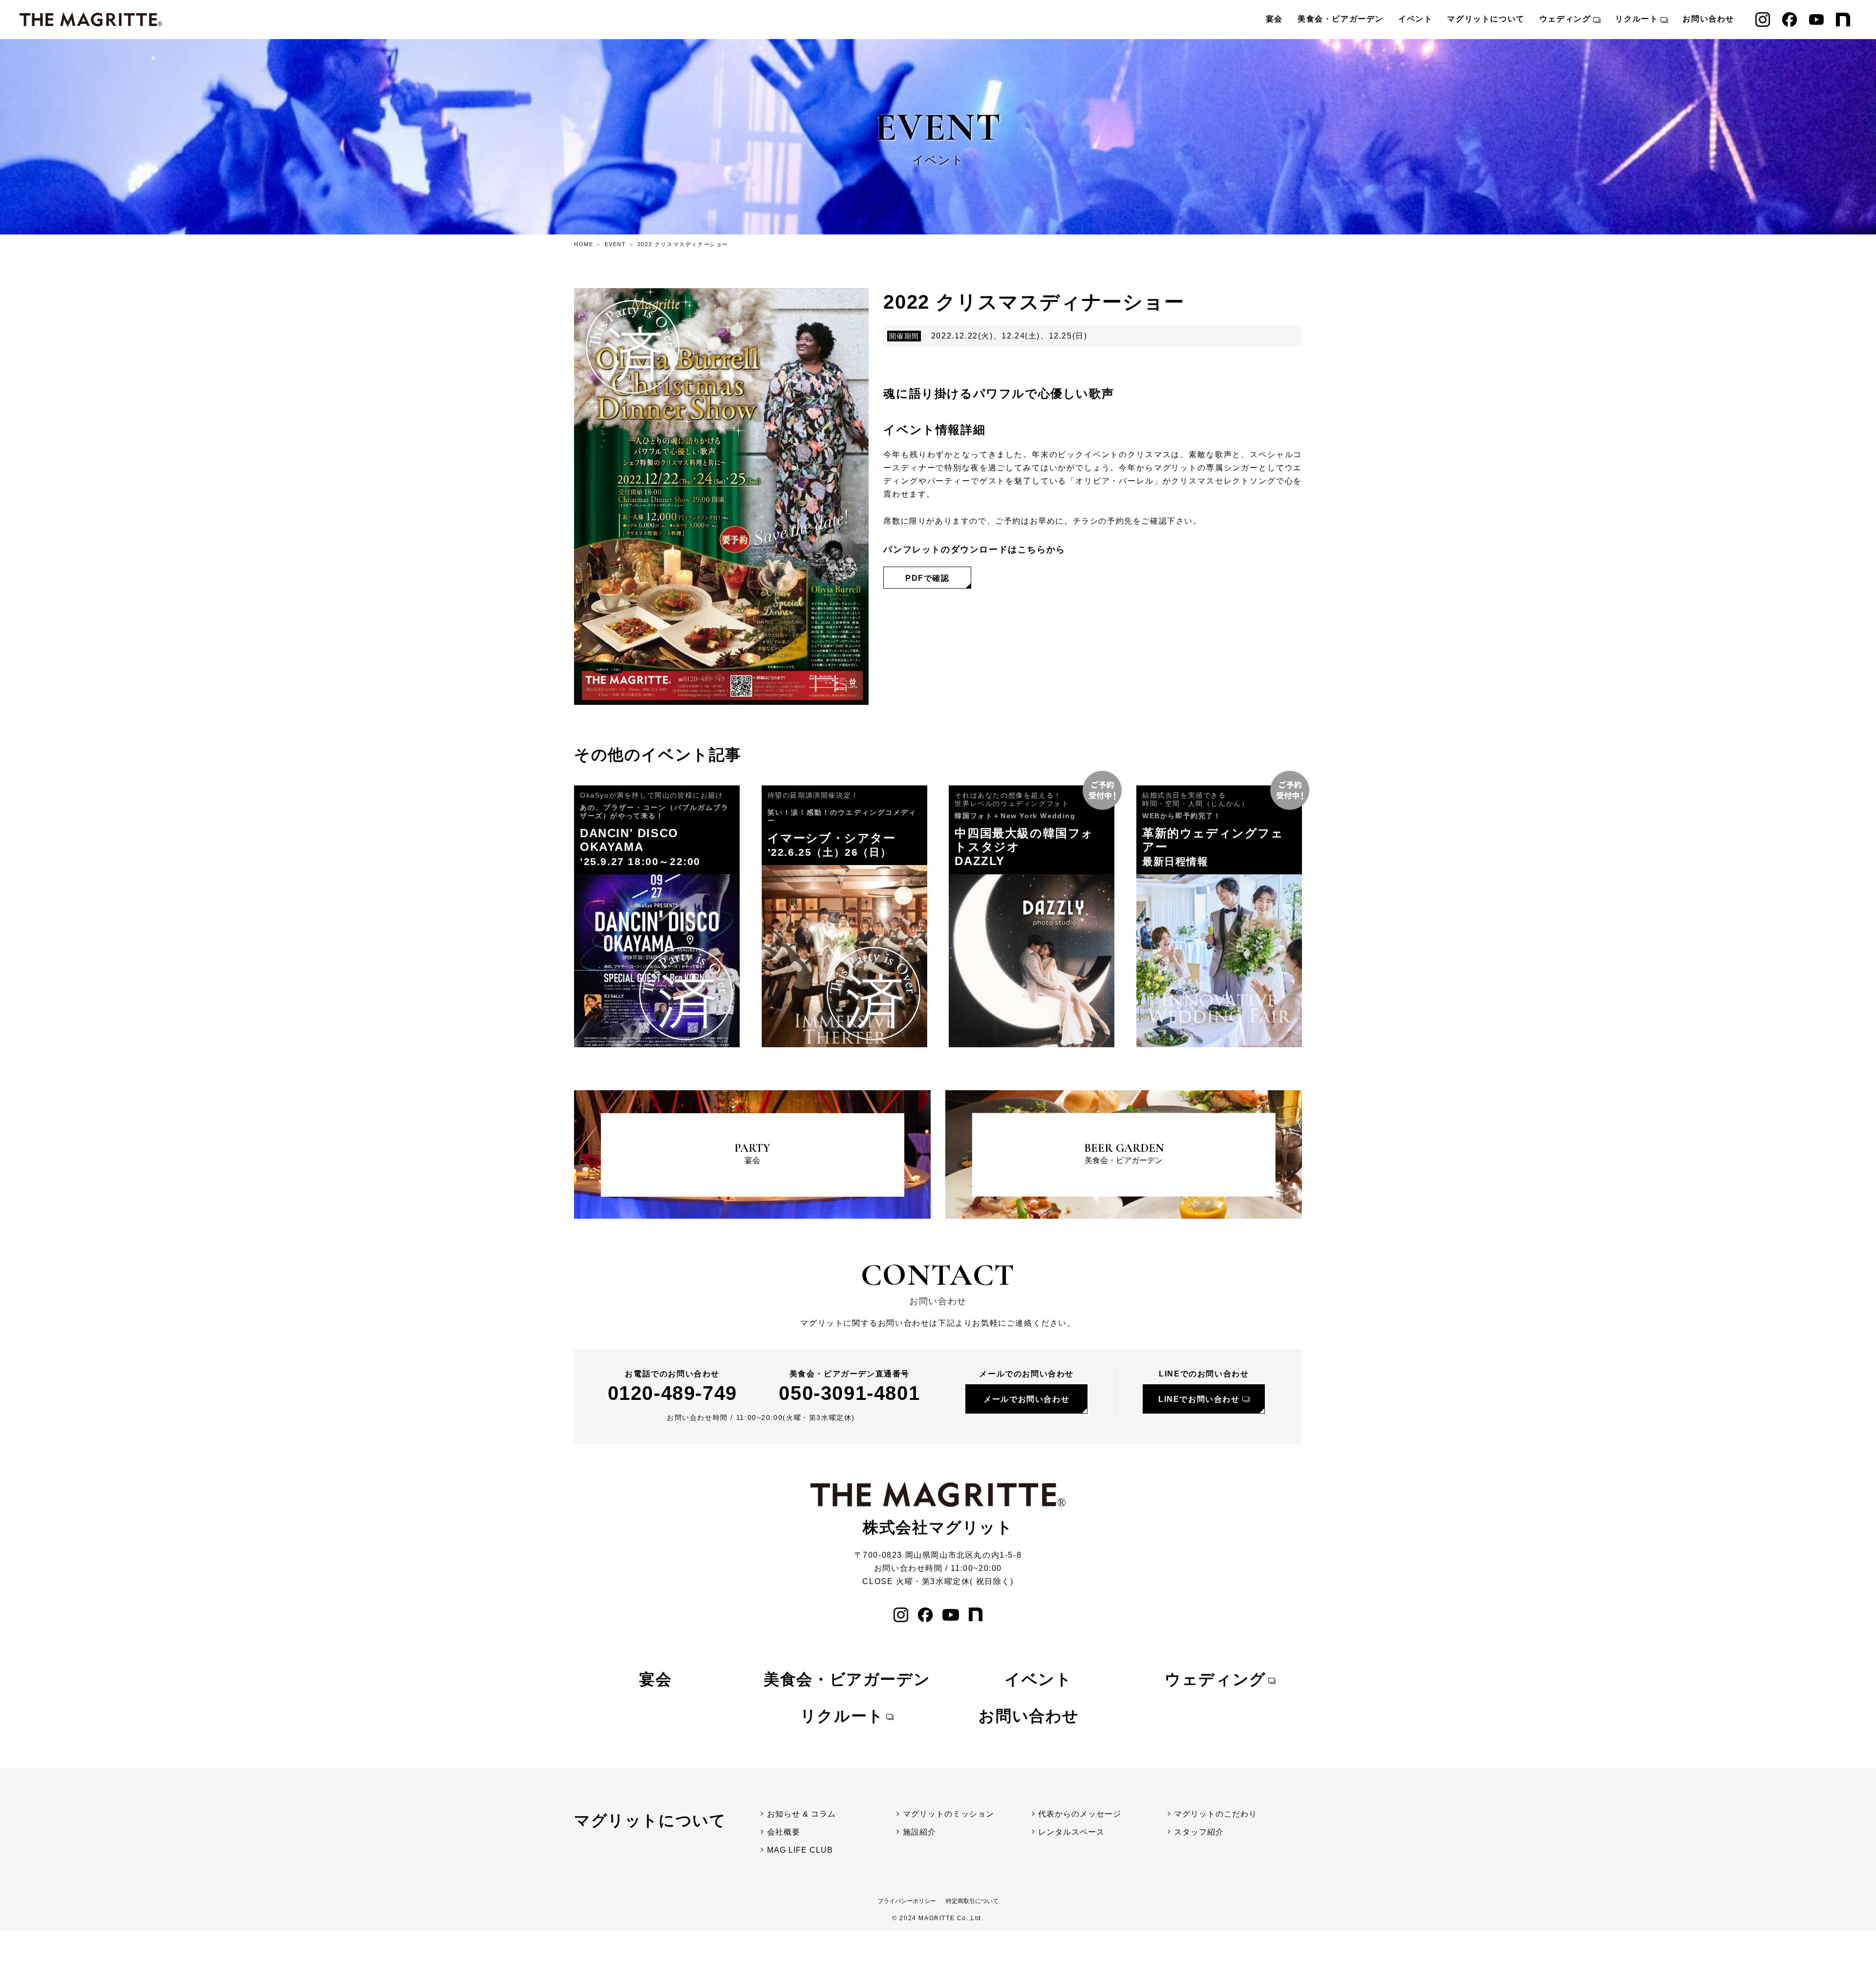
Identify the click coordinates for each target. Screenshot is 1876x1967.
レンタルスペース (1071, 1832)
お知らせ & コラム (801, 1814)
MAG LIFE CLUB (800, 1850)
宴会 (1274, 19)
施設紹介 (919, 1832)
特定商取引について (972, 1901)
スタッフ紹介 (1199, 1832)
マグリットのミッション (949, 1814)
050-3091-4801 (849, 1393)
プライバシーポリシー (907, 1901)
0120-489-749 (672, 1393)
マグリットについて (1486, 19)
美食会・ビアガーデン (1341, 19)
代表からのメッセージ (1080, 1814)
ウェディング (1565, 19)
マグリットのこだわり (1215, 1814)
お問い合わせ (1708, 19)
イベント (1415, 19)
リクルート (1637, 19)
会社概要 (784, 1832)
